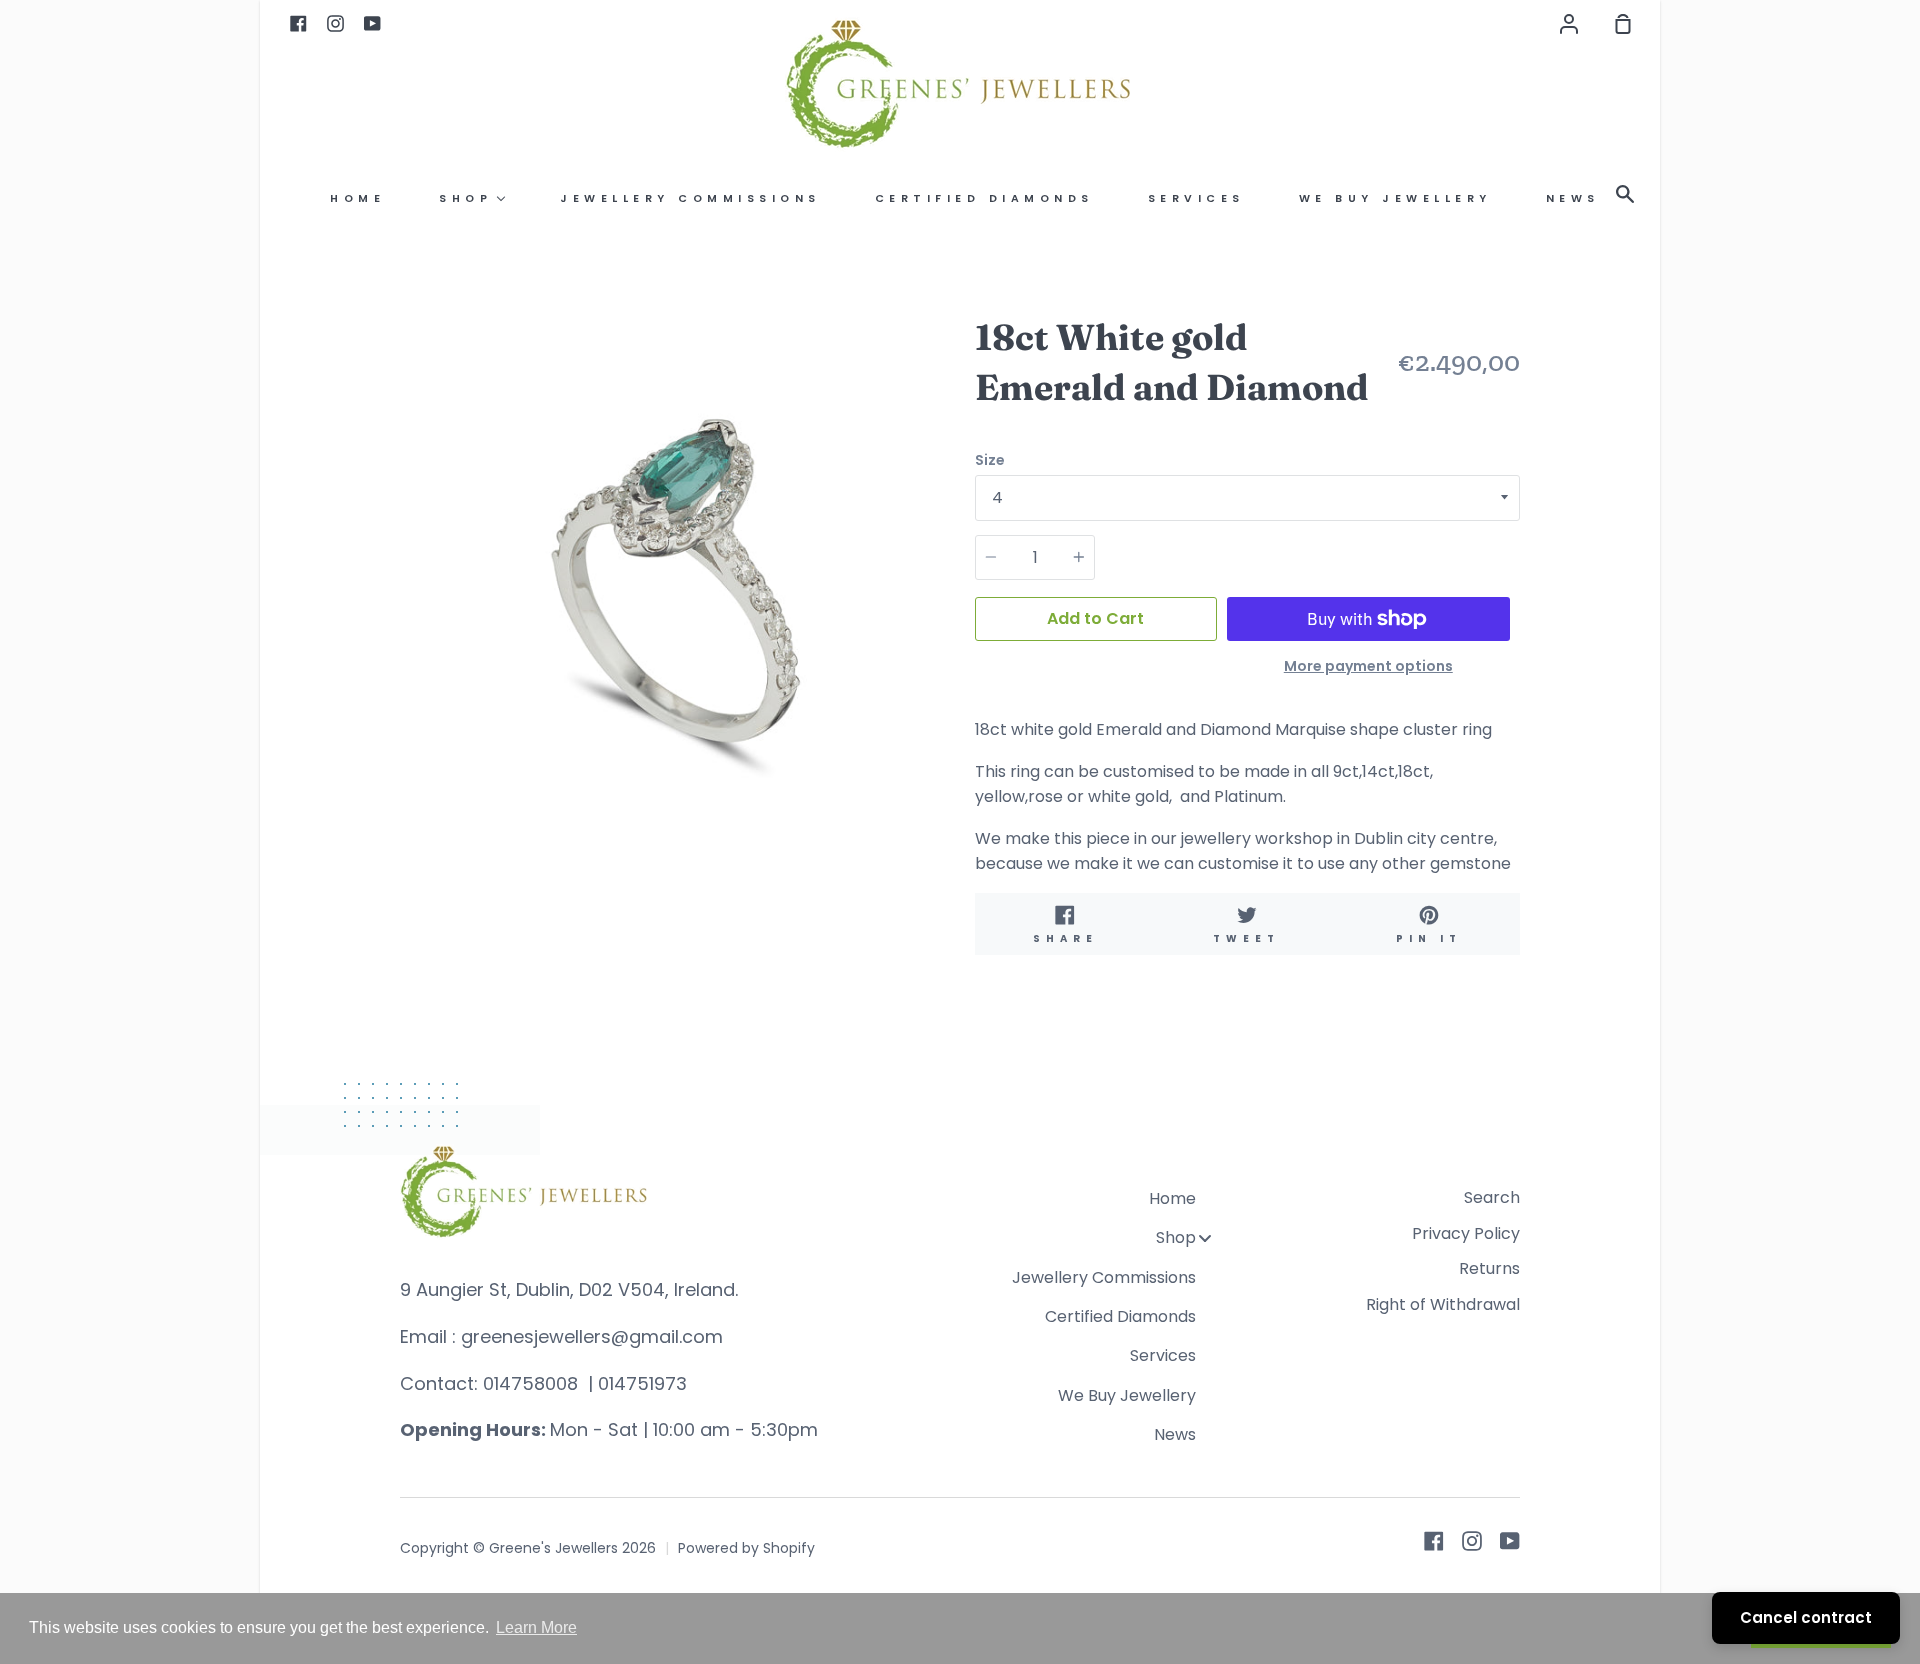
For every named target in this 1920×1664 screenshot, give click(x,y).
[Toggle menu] (1205, 1237)
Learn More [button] (536, 1627)
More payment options (1368, 666)
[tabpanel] (672, 584)
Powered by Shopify (746, 1548)
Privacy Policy (1466, 1233)
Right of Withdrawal (1443, 1304)
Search (1492, 1197)
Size (990, 460)
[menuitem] (357, 198)
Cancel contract (1806, 1617)
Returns (1489, 1268)
